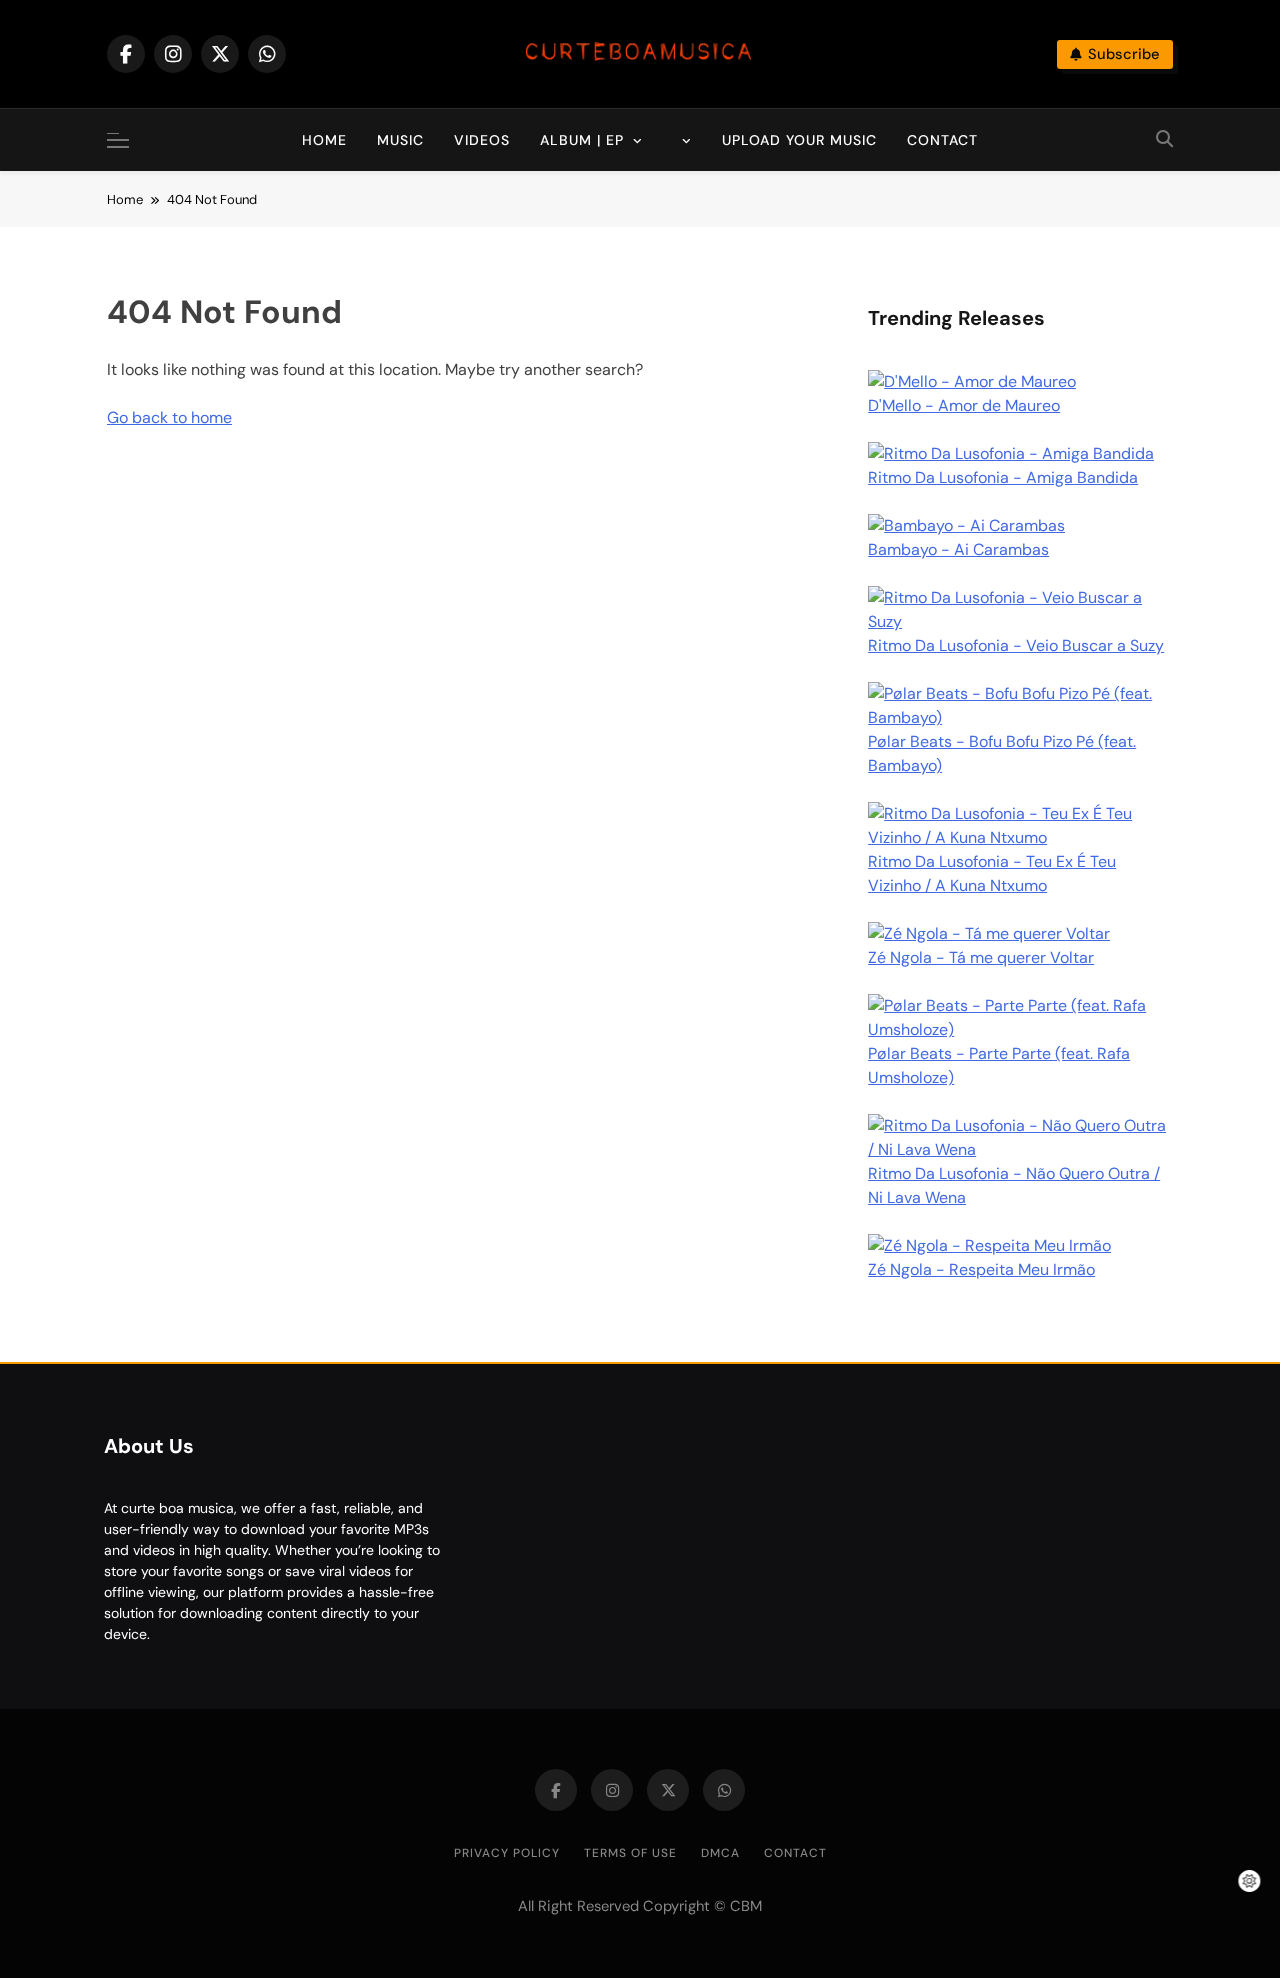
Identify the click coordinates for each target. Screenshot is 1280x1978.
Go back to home (169, 417)
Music (400, 140)
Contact (942, 140)
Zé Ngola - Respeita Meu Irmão (981, 1269)
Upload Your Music (799, 140)
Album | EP (582, 140)
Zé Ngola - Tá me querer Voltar (981, 957)
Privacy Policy (507, 1853)
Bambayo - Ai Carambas (958, 549)
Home (324, 140)
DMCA (720, 1853)
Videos (482, 140)
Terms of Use (630, 1853)
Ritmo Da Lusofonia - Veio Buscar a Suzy (1016, 645)
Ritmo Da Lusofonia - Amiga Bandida (1003, 477)
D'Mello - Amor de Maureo (964, 405)
